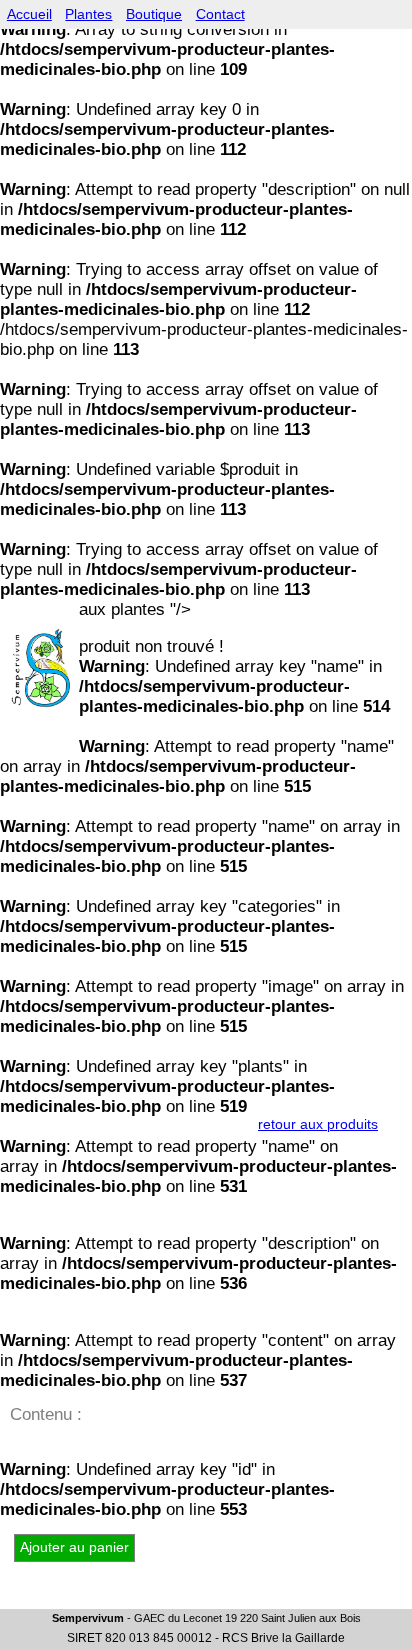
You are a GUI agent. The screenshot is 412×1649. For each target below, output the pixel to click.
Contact (220, 14)
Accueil (29, 14)
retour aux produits (318, 1124)
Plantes (88, 14)
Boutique (154, 14)
